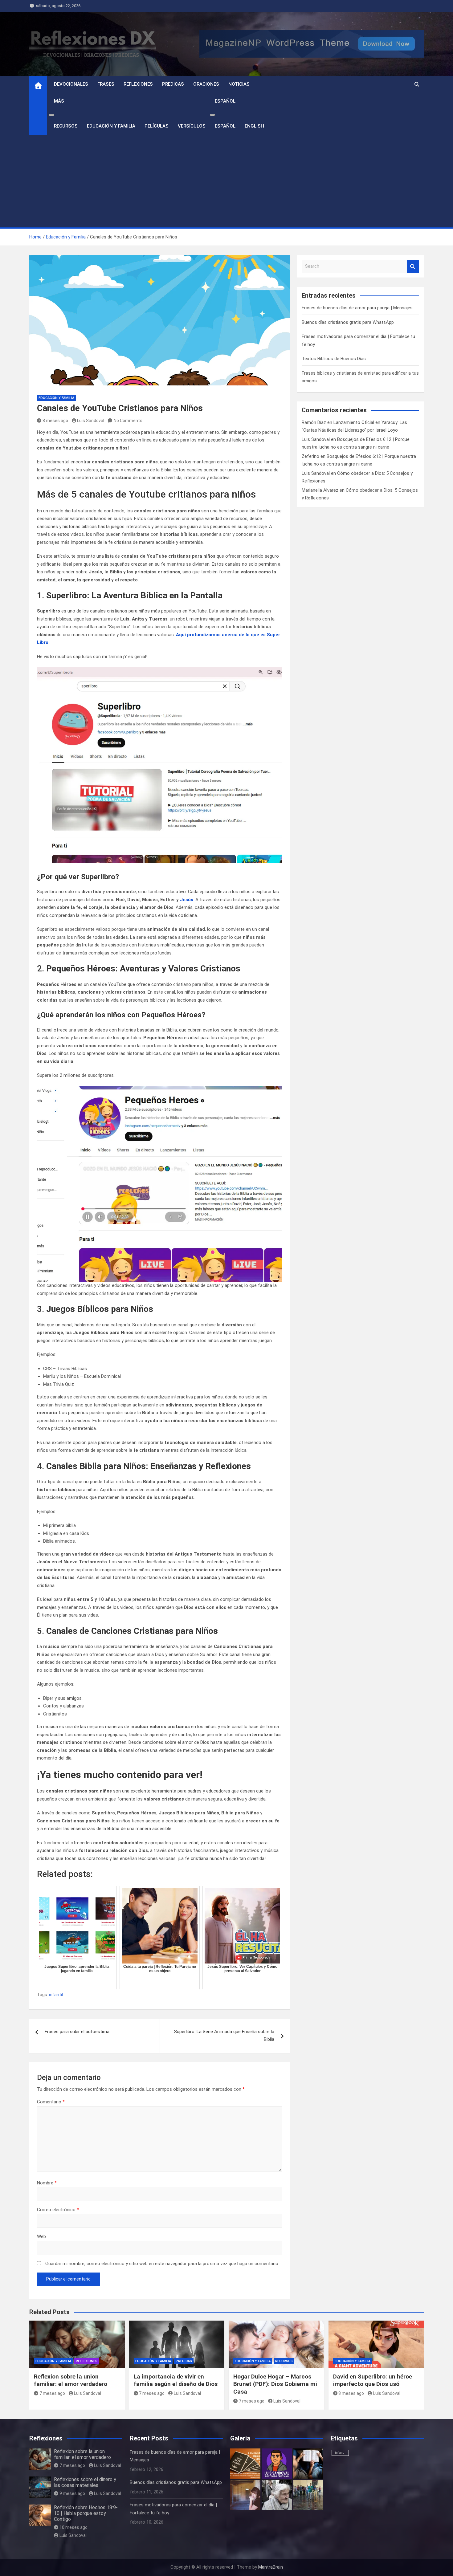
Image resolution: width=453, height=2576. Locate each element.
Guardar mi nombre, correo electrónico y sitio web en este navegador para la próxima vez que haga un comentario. (162, 2264)
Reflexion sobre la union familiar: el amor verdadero (71, 2380)
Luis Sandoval (91, 421)
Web (41, 2236)
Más (59, 101)
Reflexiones (138, 84)
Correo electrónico (58, 2210)
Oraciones (206, 84)
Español (225, 101)
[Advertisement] (226, 181)
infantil (56, 1995)
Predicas (173, 84)
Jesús (187, 900)
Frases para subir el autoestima (77, 2032)
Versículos (192, 126)
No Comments (128, 421)
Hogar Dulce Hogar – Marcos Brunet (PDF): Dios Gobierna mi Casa (275, 2384)
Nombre (47, 2183)
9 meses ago (72, 2493)
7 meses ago (52, 2393)
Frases (106, 84)
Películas (157, 126)
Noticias (239, 84)
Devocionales (71, 84)
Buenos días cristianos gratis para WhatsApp (348, 322)
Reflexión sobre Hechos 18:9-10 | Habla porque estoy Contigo (86, 2513)
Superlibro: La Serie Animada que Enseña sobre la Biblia (224, 2036)
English (254, 126)
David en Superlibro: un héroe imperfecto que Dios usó (373, 2380)
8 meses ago (55, 421)
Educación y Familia (111, 126)
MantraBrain (271, 2567)
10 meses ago (73, 2527)
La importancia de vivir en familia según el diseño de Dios (176, 2380)
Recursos (66, 126)
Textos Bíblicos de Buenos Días (334, 359)
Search (413, 266)
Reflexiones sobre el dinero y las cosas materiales (85, 2482)
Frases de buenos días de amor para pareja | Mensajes (357, 308)
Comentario (51, 2102)
